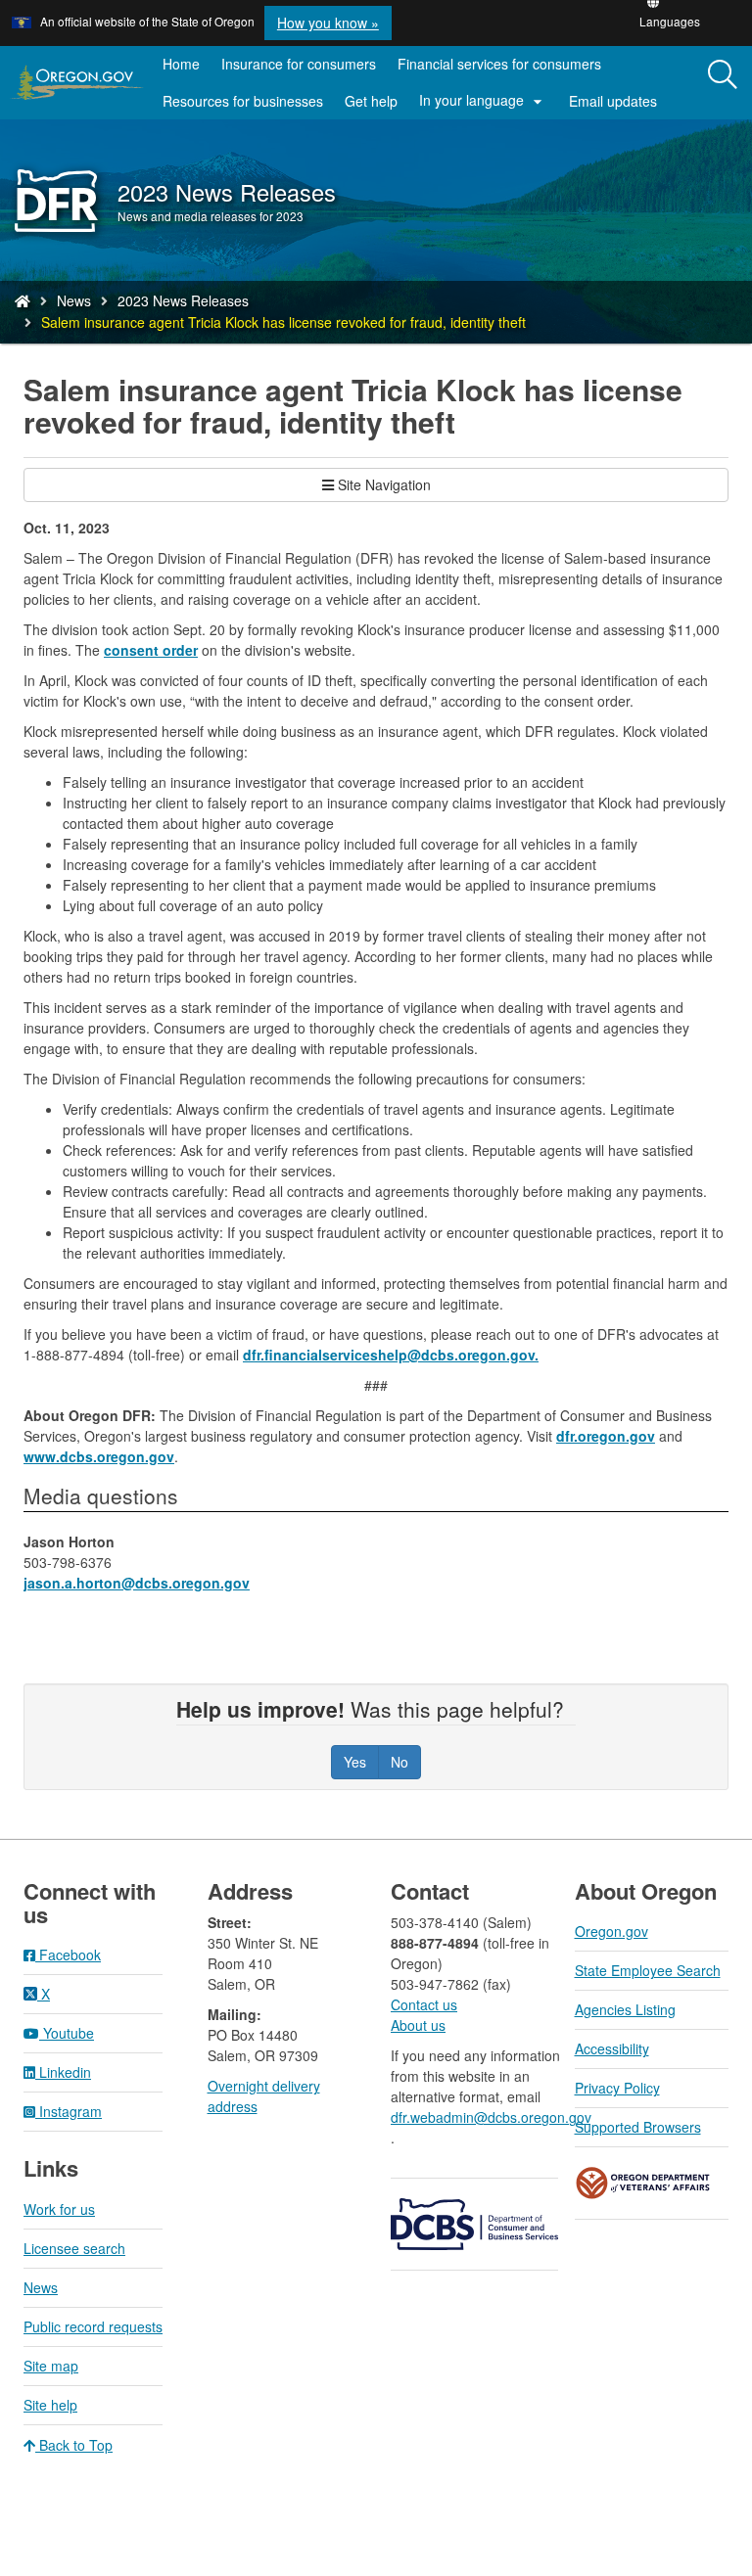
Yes (355, 1762)
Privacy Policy (617, 2088)
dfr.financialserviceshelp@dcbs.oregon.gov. (391, 1355)
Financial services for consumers (499, 64)
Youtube (67, 2033)
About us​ (418, 2025)
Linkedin (63, 2072)
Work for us (59, 2209)
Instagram (69, 2111)
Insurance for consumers (299, 64)
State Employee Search (648, 1970)
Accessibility (612, 2048)
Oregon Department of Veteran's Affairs (643, 2183)
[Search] (723, 75)
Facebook (68, 1955)
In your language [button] (483, 101)
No (399, 1762)
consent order (151, 650)
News (74, 300)
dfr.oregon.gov (606, 1436)
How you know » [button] (328, 23)
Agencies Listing (625, 2009)
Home (181, 64)
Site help (50, 2405)
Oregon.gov (611, 1931)
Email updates (618, 105)
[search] (723, 83)
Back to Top (74, 2445)
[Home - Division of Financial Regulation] (23, 300)
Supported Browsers (638, 2127)
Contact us (424, 2004)
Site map (51, 2366)
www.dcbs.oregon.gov (99, 1456)
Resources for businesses (243, 101)
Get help (371, 101)
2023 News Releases (183, 300)
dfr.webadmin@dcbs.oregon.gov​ (491, 2117)
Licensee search (74, 2248)
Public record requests (93, 2326)
